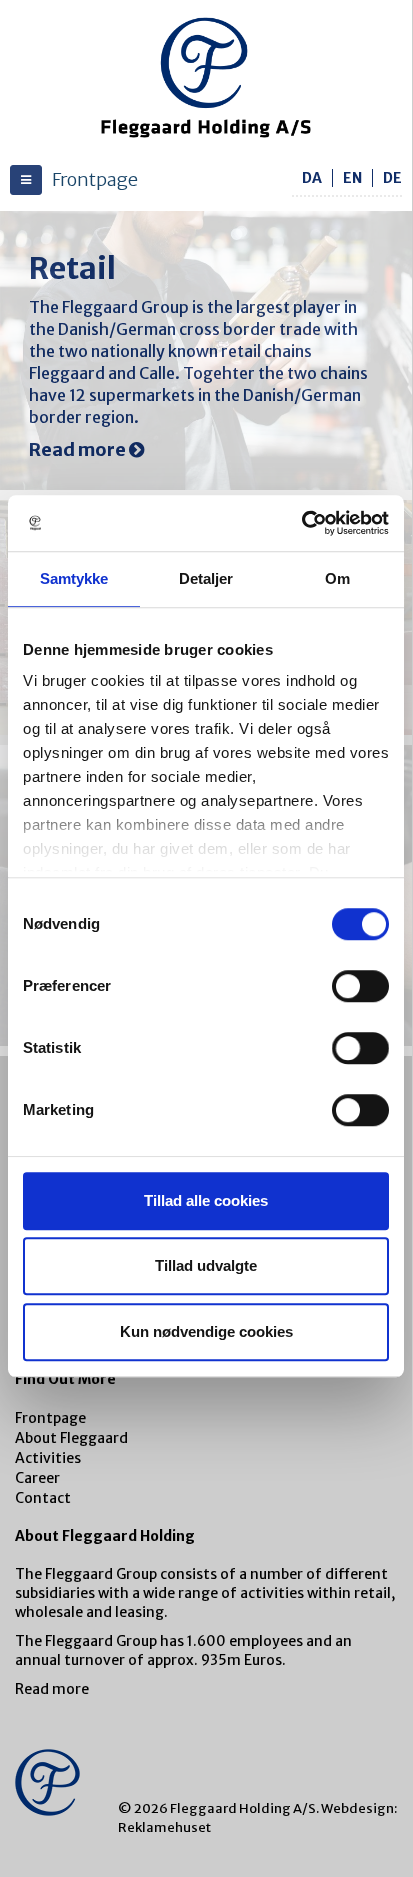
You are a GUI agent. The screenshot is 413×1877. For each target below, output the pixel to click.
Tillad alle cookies (206, 1200)
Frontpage (50, 1418)
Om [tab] (337, 578)
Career (37, 1478)
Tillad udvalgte (206, 1265)
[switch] (360, 986)
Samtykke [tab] (74, 578)
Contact (43, 1498)
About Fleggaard (71, 1438)
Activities (48, 1458)
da (312, 178)
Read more (52, 1689)
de (392, 178)
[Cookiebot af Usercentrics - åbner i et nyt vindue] (301, 523)
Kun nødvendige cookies (206, 1331)
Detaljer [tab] (206, 578)
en (352, 178)
